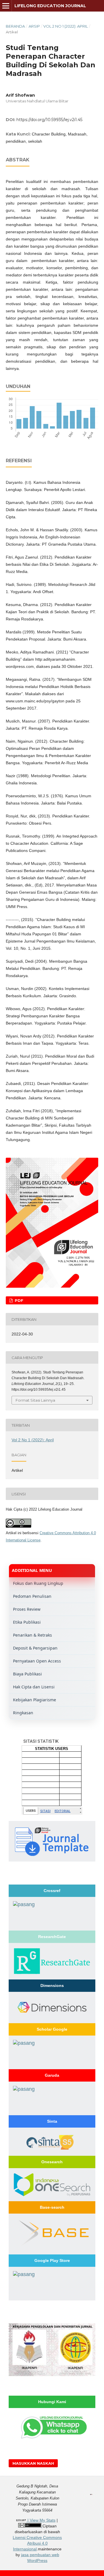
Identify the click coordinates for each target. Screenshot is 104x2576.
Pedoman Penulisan (32, 1596)
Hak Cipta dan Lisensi (34, 1687)
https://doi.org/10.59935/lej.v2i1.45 (49, 120)
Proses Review (27, 1609)
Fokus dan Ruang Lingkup (38, 1583)
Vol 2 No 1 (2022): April (66, 26)
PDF (18, 1300)
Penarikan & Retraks (32, 1635)
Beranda (15, 26)
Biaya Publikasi (27, 1674)
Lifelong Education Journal (50, 6)
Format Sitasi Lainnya (35, 1400)
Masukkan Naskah (33, 2463)
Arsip (34, 26)
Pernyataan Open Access (37, 1661)
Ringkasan (23, 1713)
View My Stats (43, 2520)
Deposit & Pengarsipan (35, 1648)
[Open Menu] (6, 6)
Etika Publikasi (27, 1622)
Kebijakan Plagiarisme (35, 1700)
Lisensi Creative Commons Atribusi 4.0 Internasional (37, 2543)
